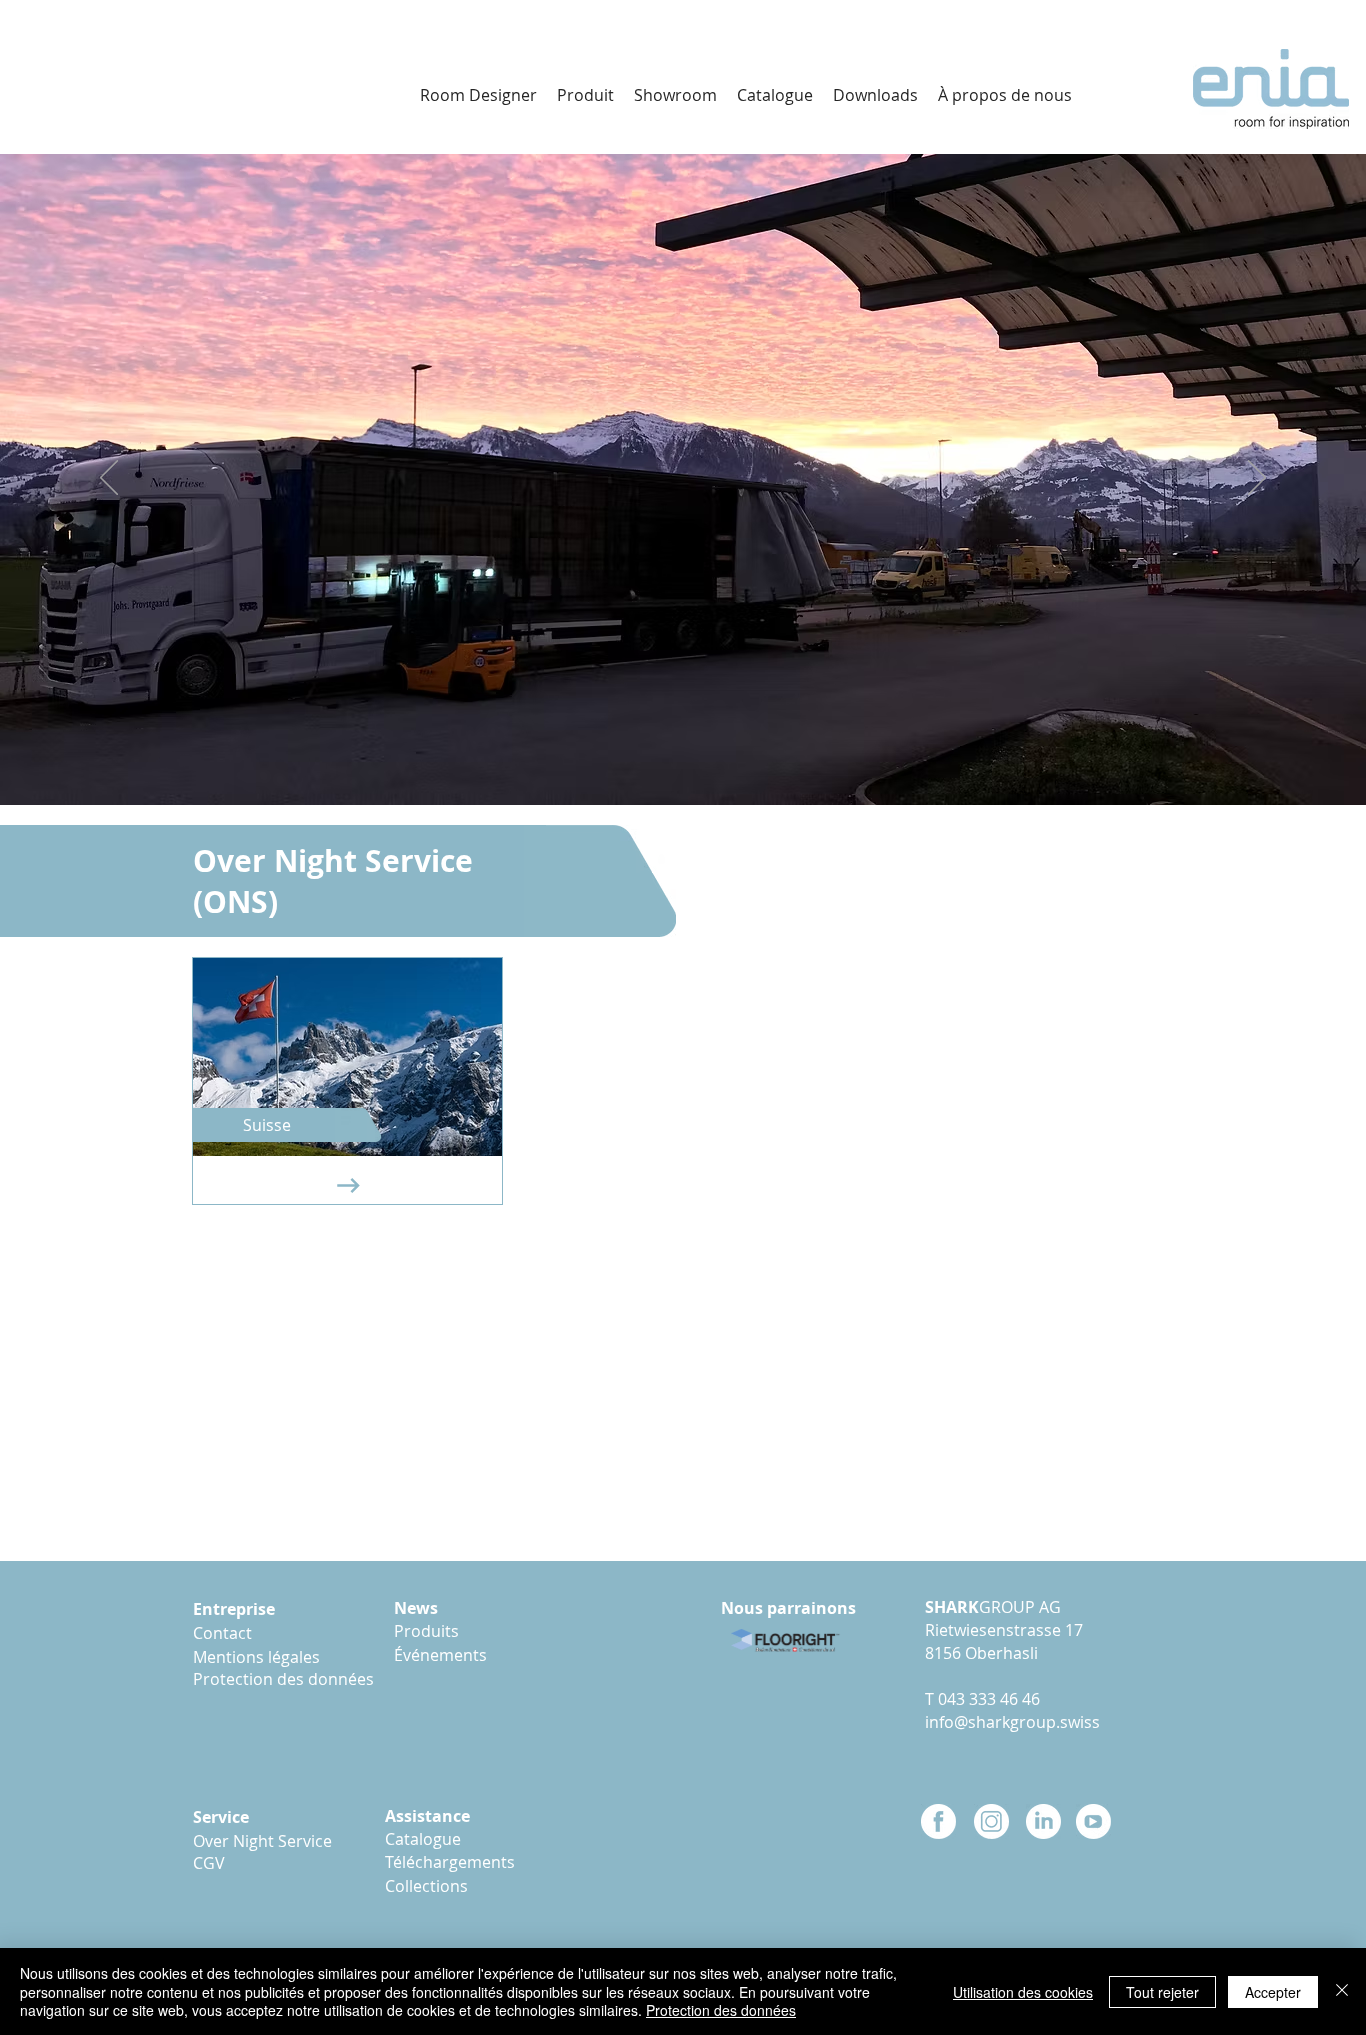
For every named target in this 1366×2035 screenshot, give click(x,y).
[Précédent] (109, 479)
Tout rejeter (1162, 1992)
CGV (209, 1863)
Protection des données (721, 2010)
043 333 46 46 (989, 1699)
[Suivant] (1257, 479)
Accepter (1273, 1992)
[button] (875, 95)
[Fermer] (1342, 1991)
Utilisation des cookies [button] (1023, 1992)
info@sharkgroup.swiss (1012, 1722)
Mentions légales (260, 1657)
